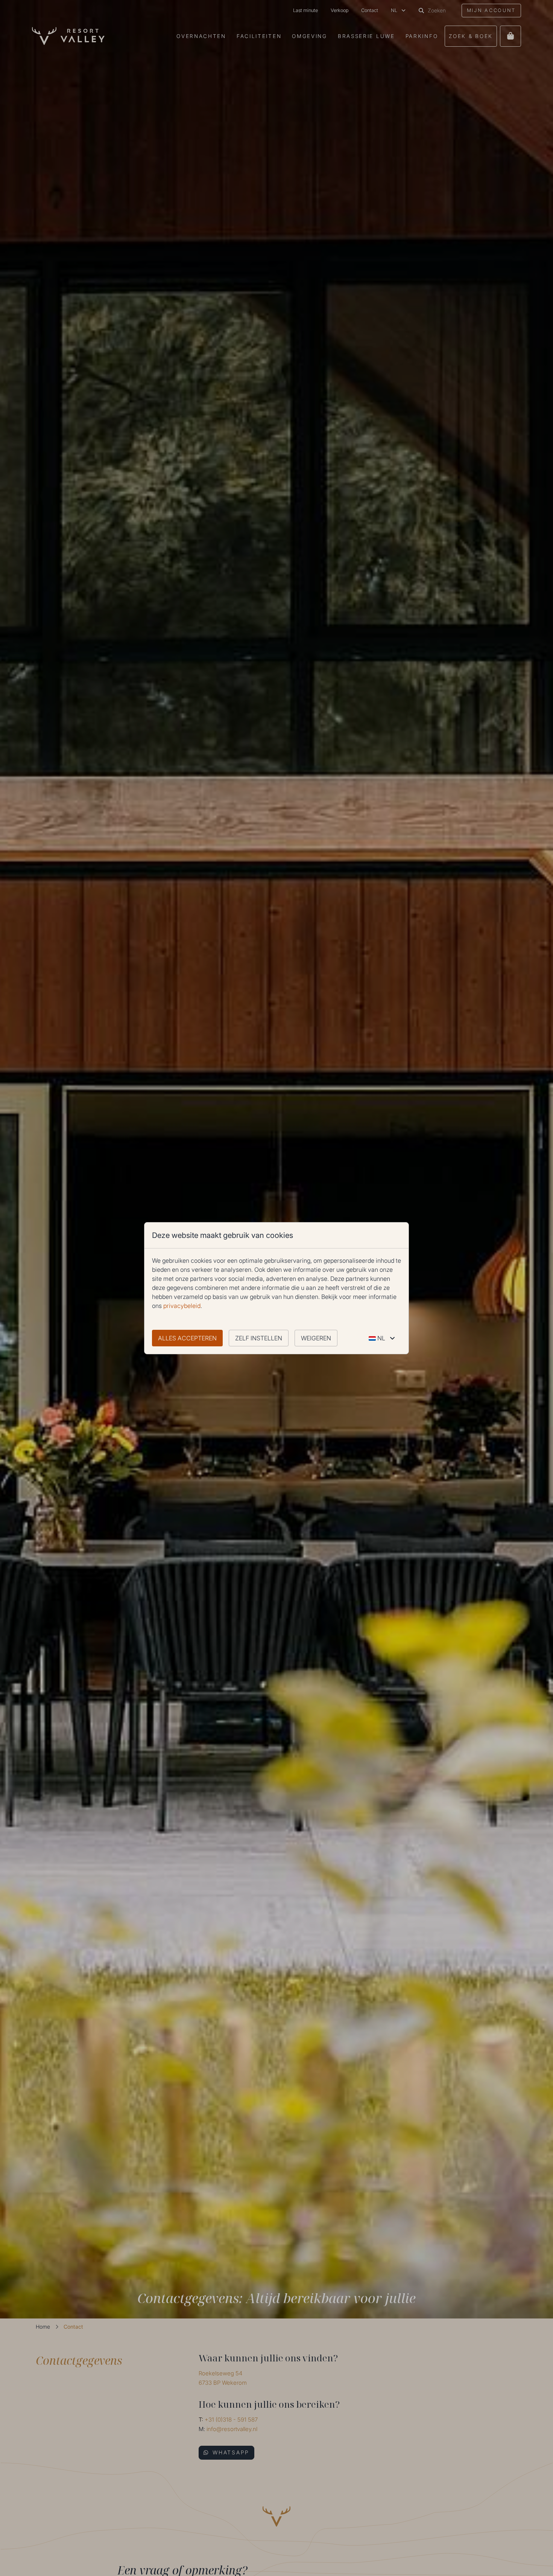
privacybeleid (182, 1306)
